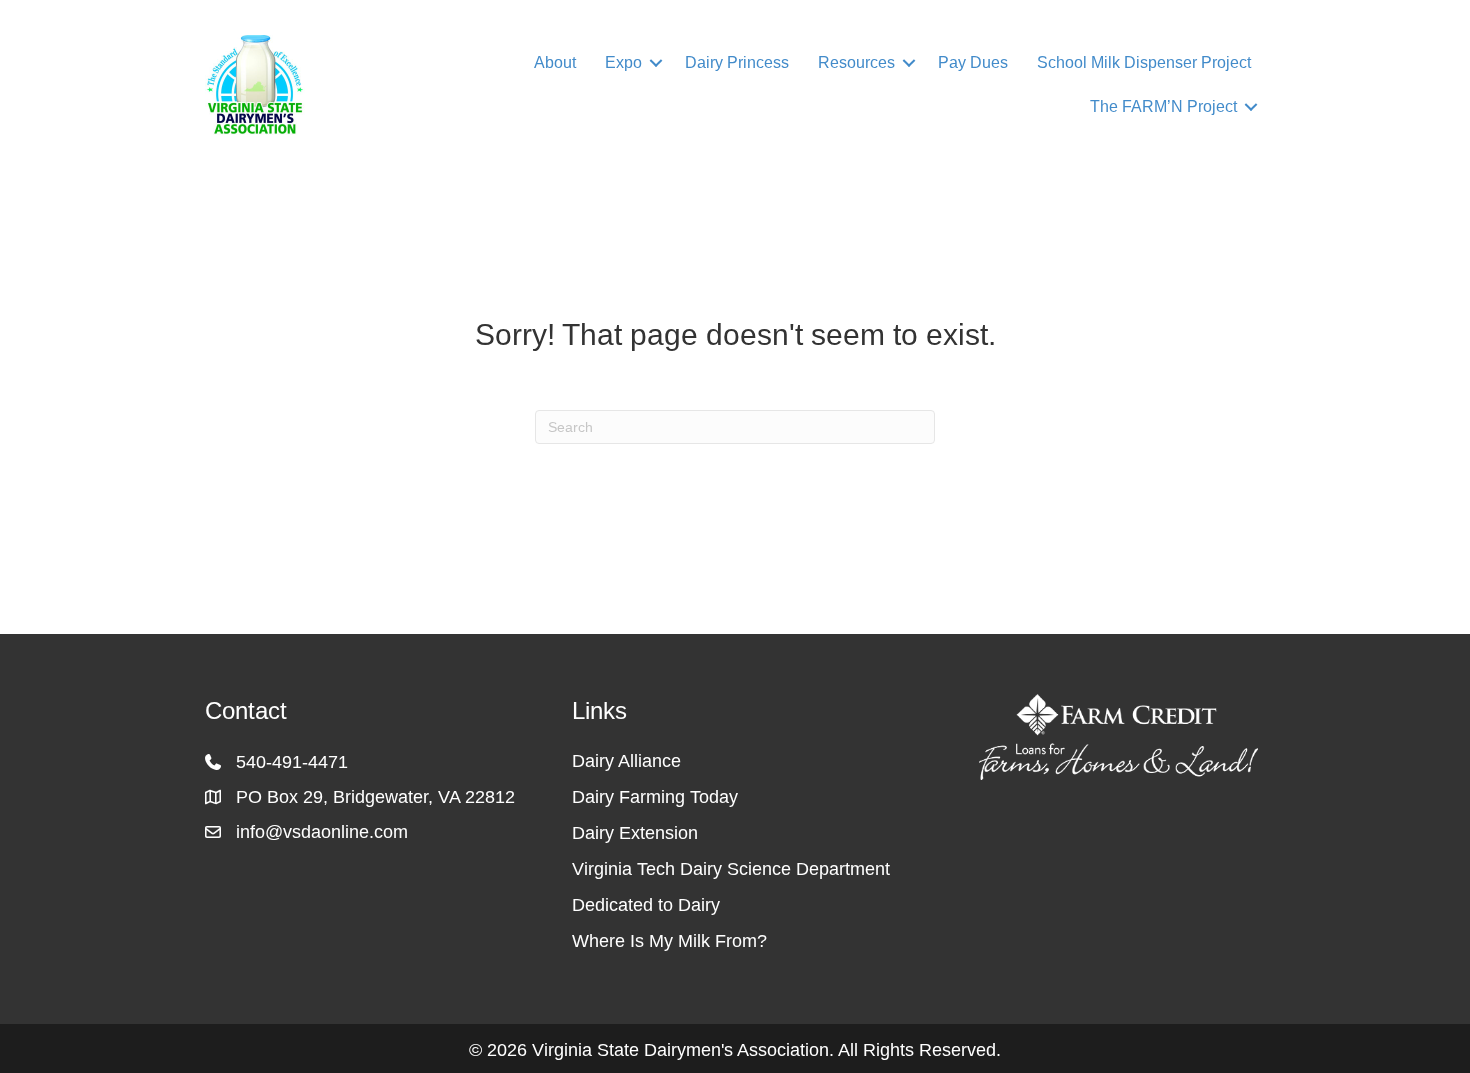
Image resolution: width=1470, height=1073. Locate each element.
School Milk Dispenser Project (1144, 62)
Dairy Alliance (626, 761)
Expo (623, 62)
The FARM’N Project (1163, 106)
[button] (656, 63)
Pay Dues (973, 62)
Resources (856, 62)
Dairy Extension (635, 833)
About (555, 62)
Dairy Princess (737, 62)
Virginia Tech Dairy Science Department (731, 869)
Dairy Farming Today (655, 797)
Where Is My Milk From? (669, 941)
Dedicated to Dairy (646, 905)
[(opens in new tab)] (1118, 736)
